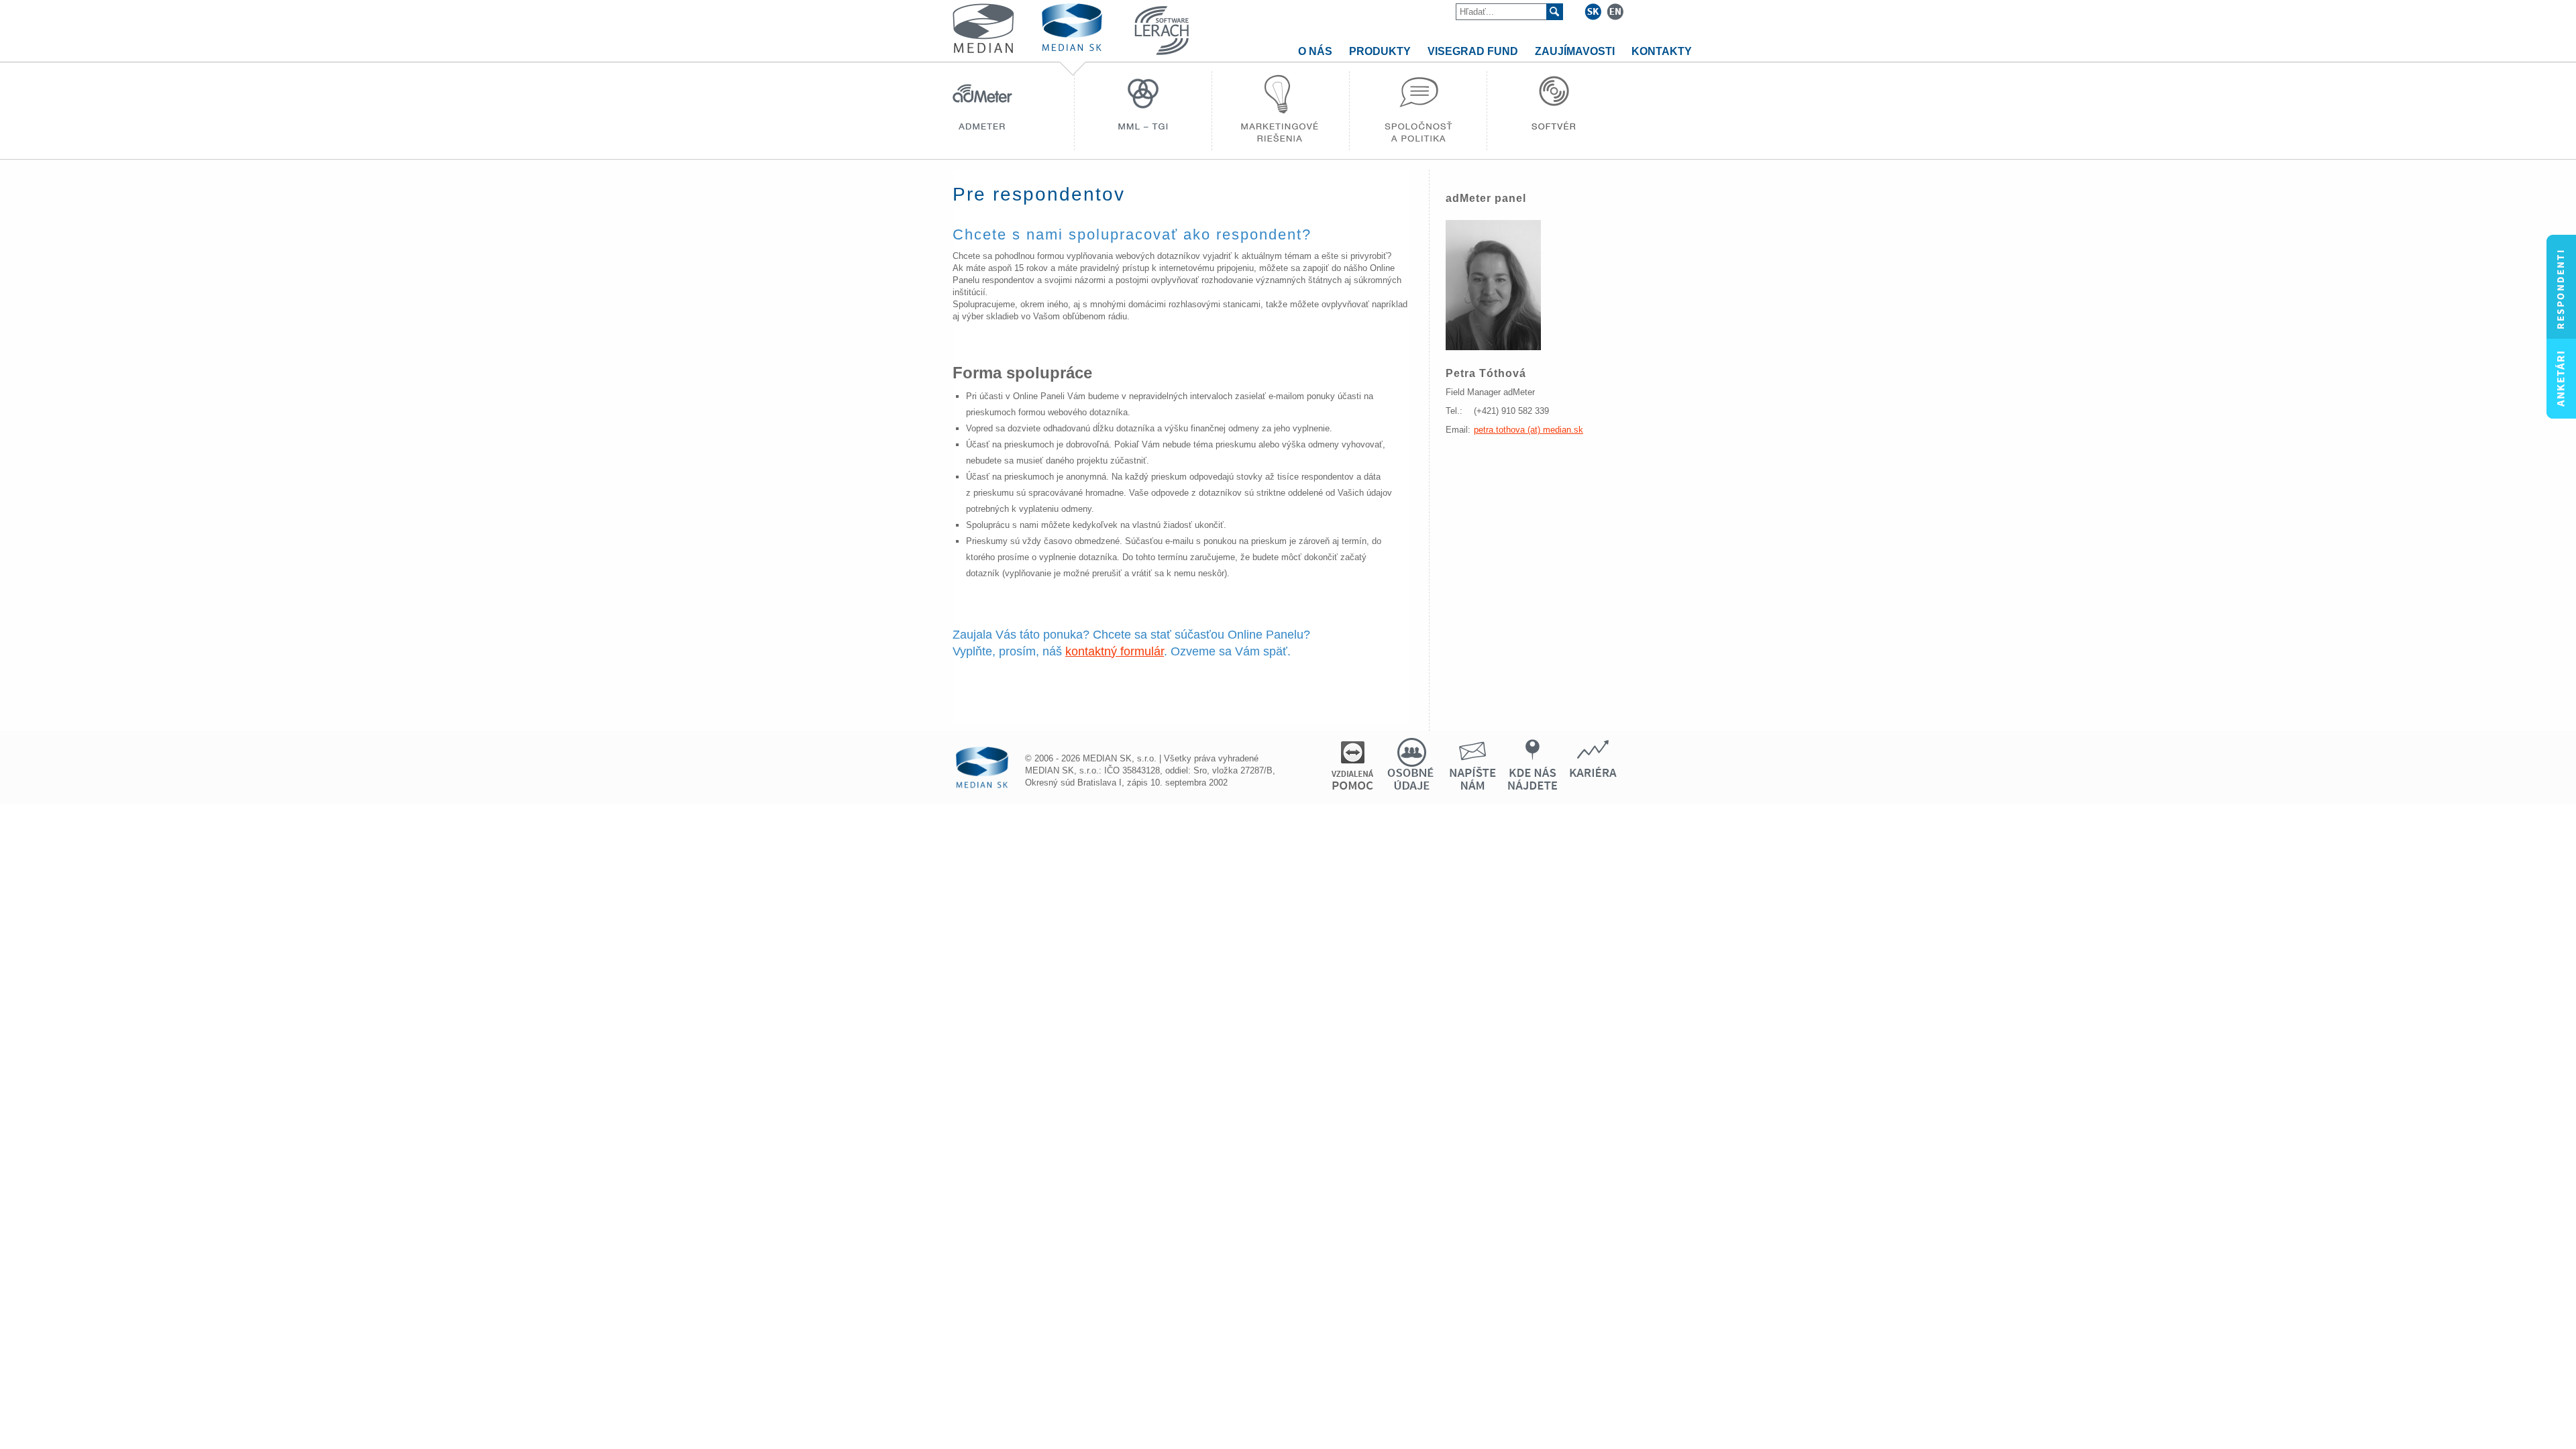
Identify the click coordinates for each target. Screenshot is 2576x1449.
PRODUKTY (1380, 51)
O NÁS (1315, 51)
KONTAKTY (1662, 51)
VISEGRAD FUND (1473, 51)
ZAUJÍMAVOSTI (1575, 51)
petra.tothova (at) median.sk (1528, 430)
